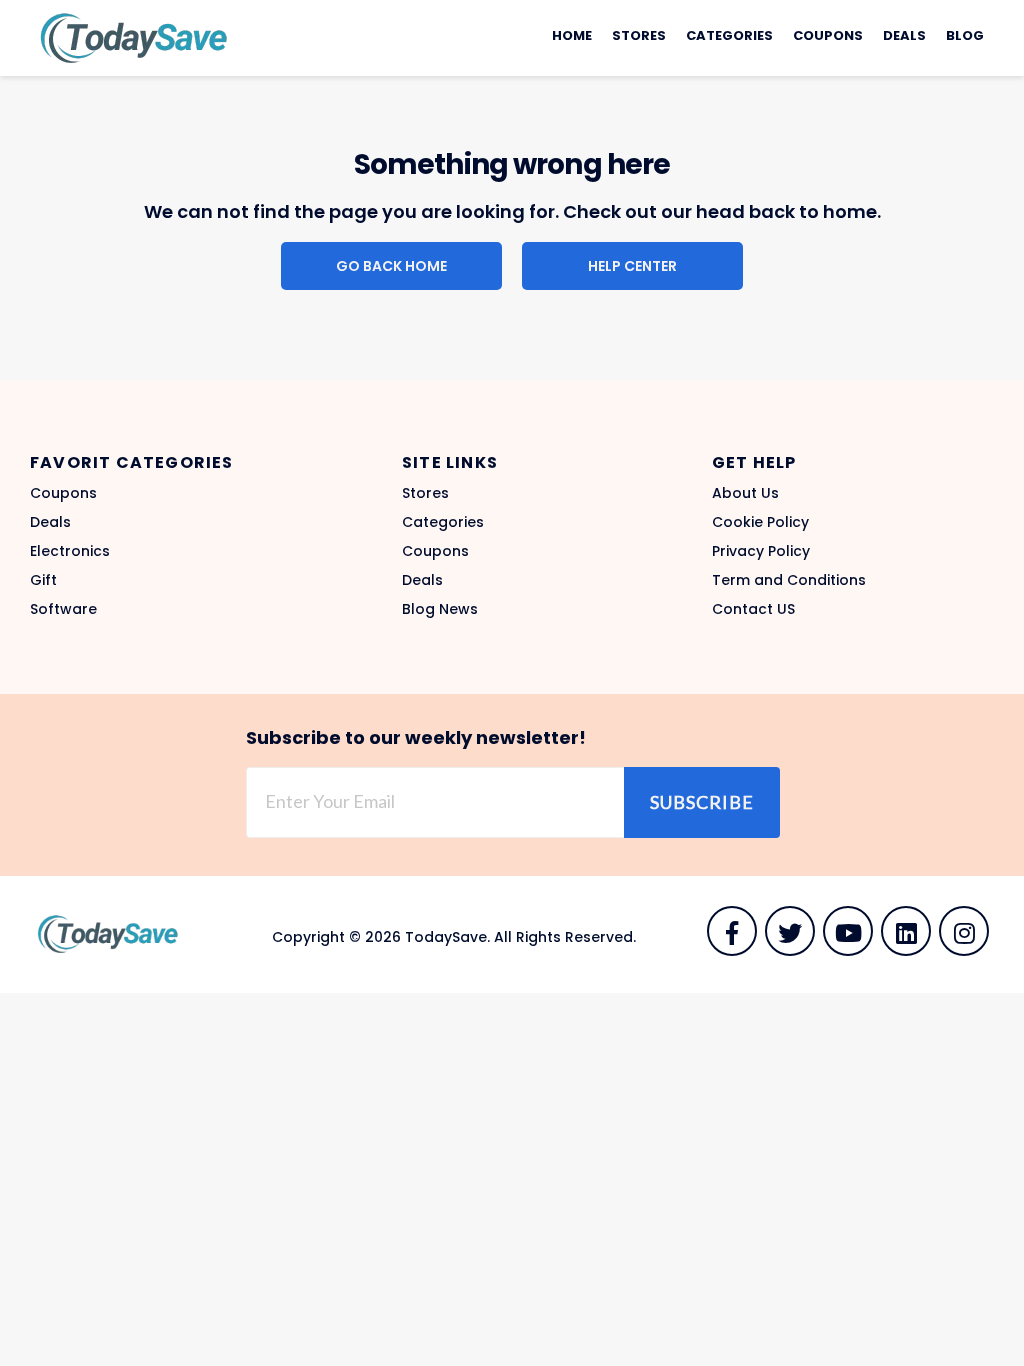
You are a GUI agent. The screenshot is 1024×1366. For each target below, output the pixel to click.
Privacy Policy (761, 551)
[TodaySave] (130, 37)
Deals (904, 35)
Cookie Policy (760, 522)
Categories (729, 35)
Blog (965, 35)
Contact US (753, 609)
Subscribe (702, 802)
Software (63, 609)
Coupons (828, 35)
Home (572, 35)
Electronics (70, 551)
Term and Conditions (789, 580)
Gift (43, 580)
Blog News (440, 609)
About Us (745, 493)
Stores (639, 35)
